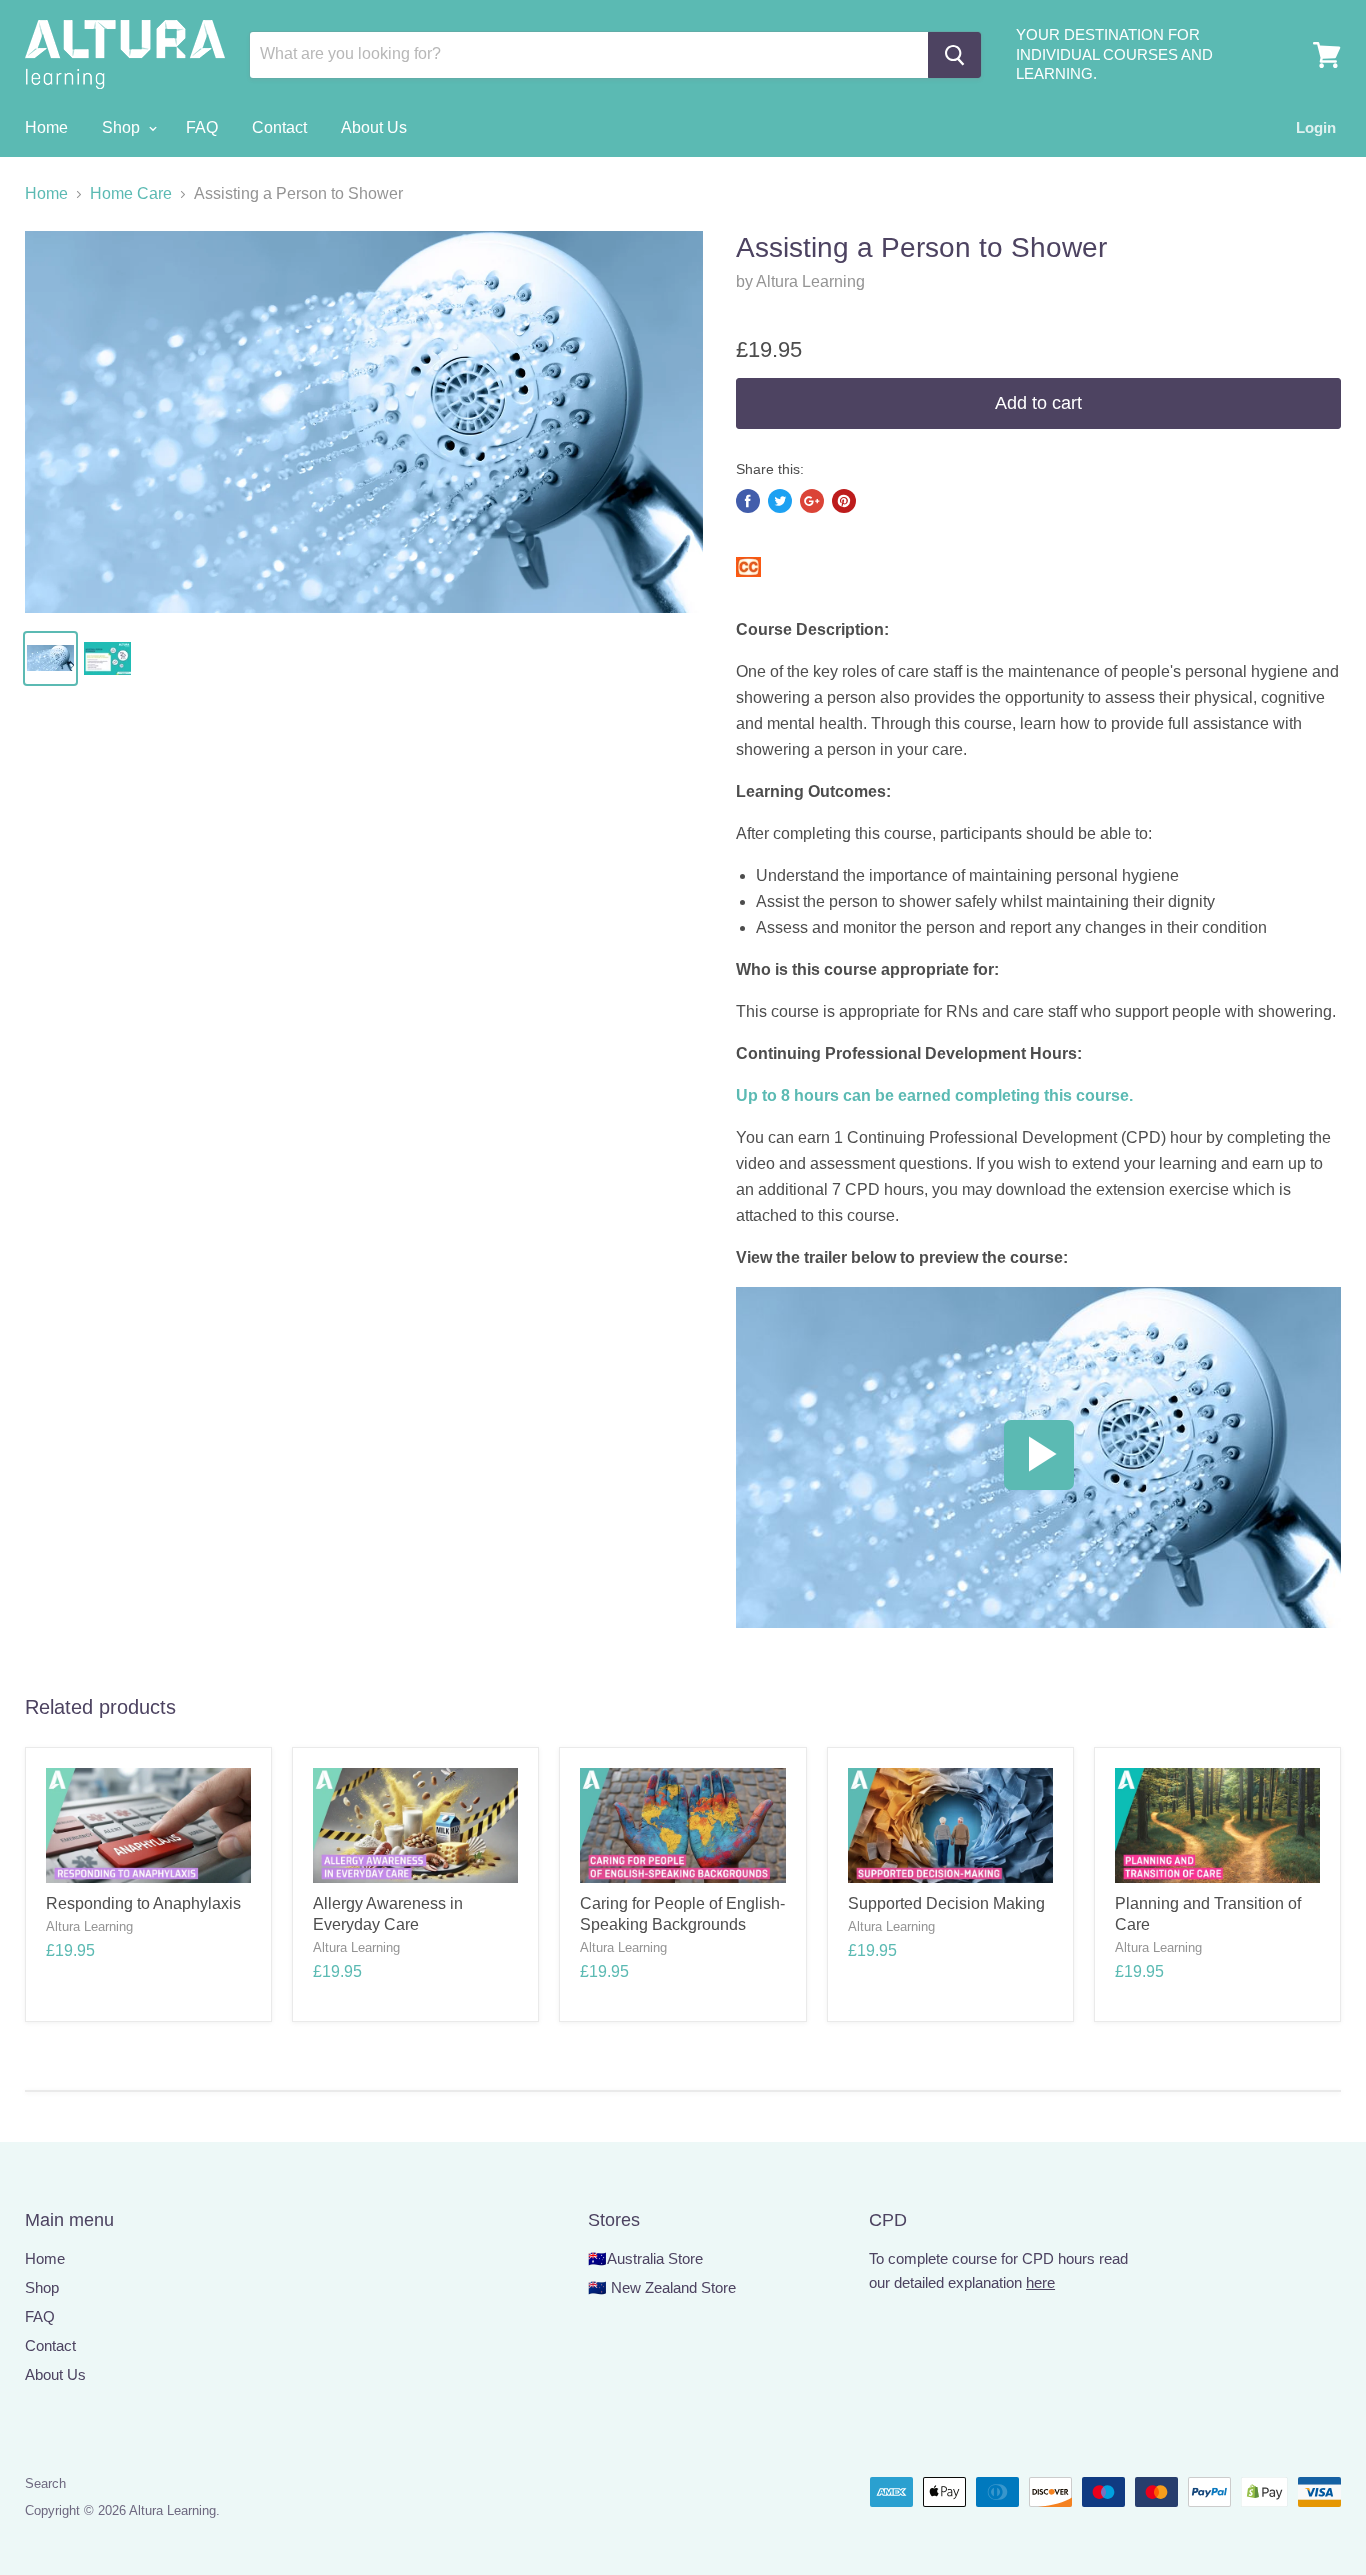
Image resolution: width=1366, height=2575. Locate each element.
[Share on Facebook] (748, 501)
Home (46, 127)
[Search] (954, 55)
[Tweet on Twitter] (780, 501)
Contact (279, 127)
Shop (123, 127)
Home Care (131, 193)
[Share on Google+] (812, 501)
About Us (374, 127)
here (1040, 2282)
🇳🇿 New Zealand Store (662, 2287)
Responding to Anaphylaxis (143, 1903)
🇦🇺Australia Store (645, 2258)
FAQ (202, 127)
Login (1316, 127)
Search (45, 2483)
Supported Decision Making (946, 1903)
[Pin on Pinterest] (844, 501)
